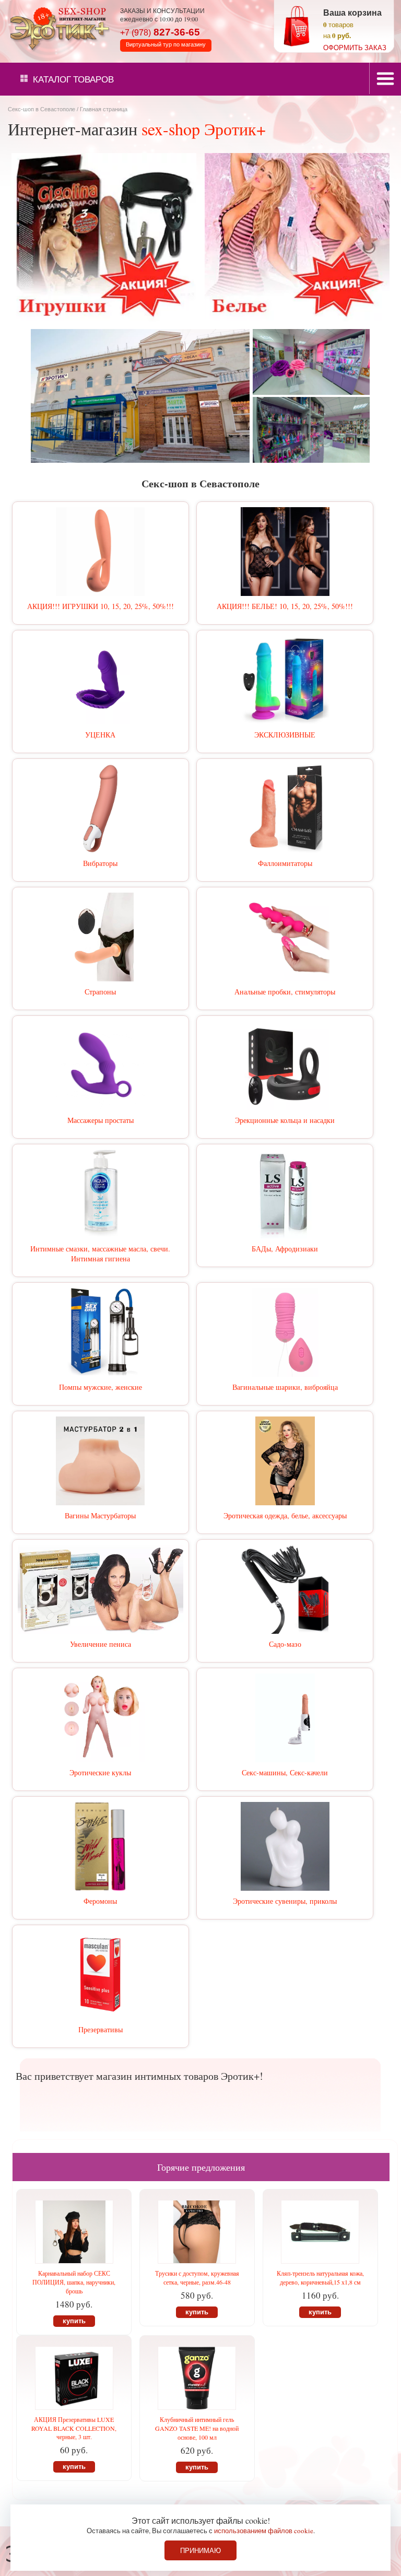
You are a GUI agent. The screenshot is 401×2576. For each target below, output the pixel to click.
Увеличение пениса (101, 1644)
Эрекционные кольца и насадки (285, 1120)
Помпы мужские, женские (101, 1387)
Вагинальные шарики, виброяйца (285, 1387)
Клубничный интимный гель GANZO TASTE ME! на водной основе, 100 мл (197, 2428)
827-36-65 (160, 32)
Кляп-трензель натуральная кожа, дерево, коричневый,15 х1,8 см (320, 2278)
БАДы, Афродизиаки (285, 1249)
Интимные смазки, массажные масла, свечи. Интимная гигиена (100, 1254)
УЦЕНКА (100, 735)
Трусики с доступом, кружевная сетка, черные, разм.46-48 (197, 2278)
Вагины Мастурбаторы (100, 1515)
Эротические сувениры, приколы (285, 1901)
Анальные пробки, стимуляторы (285, 992)
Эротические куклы (100, 1772)
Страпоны (100, 992)
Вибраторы (100, 863)
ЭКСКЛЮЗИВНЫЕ (285, 735)
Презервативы (101, 2029)
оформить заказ (355, 48)
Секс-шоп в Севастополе (42, 109)
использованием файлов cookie (264, 2531)
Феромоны (100, 1901)
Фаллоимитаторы (285, 863)
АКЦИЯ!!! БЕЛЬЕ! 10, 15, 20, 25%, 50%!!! (285, 606)
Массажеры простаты (101, 1120)
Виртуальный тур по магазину (166, 44)
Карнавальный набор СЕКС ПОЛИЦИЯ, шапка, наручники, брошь (74, 2282)
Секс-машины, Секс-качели (285, 1772)
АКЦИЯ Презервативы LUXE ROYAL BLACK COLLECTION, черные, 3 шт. (74, 2428)
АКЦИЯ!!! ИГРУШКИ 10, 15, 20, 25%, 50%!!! (101, 606)
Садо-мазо (285, 1644)
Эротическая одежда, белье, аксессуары (285, 1515)
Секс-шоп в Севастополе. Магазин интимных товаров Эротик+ (57, 28)
